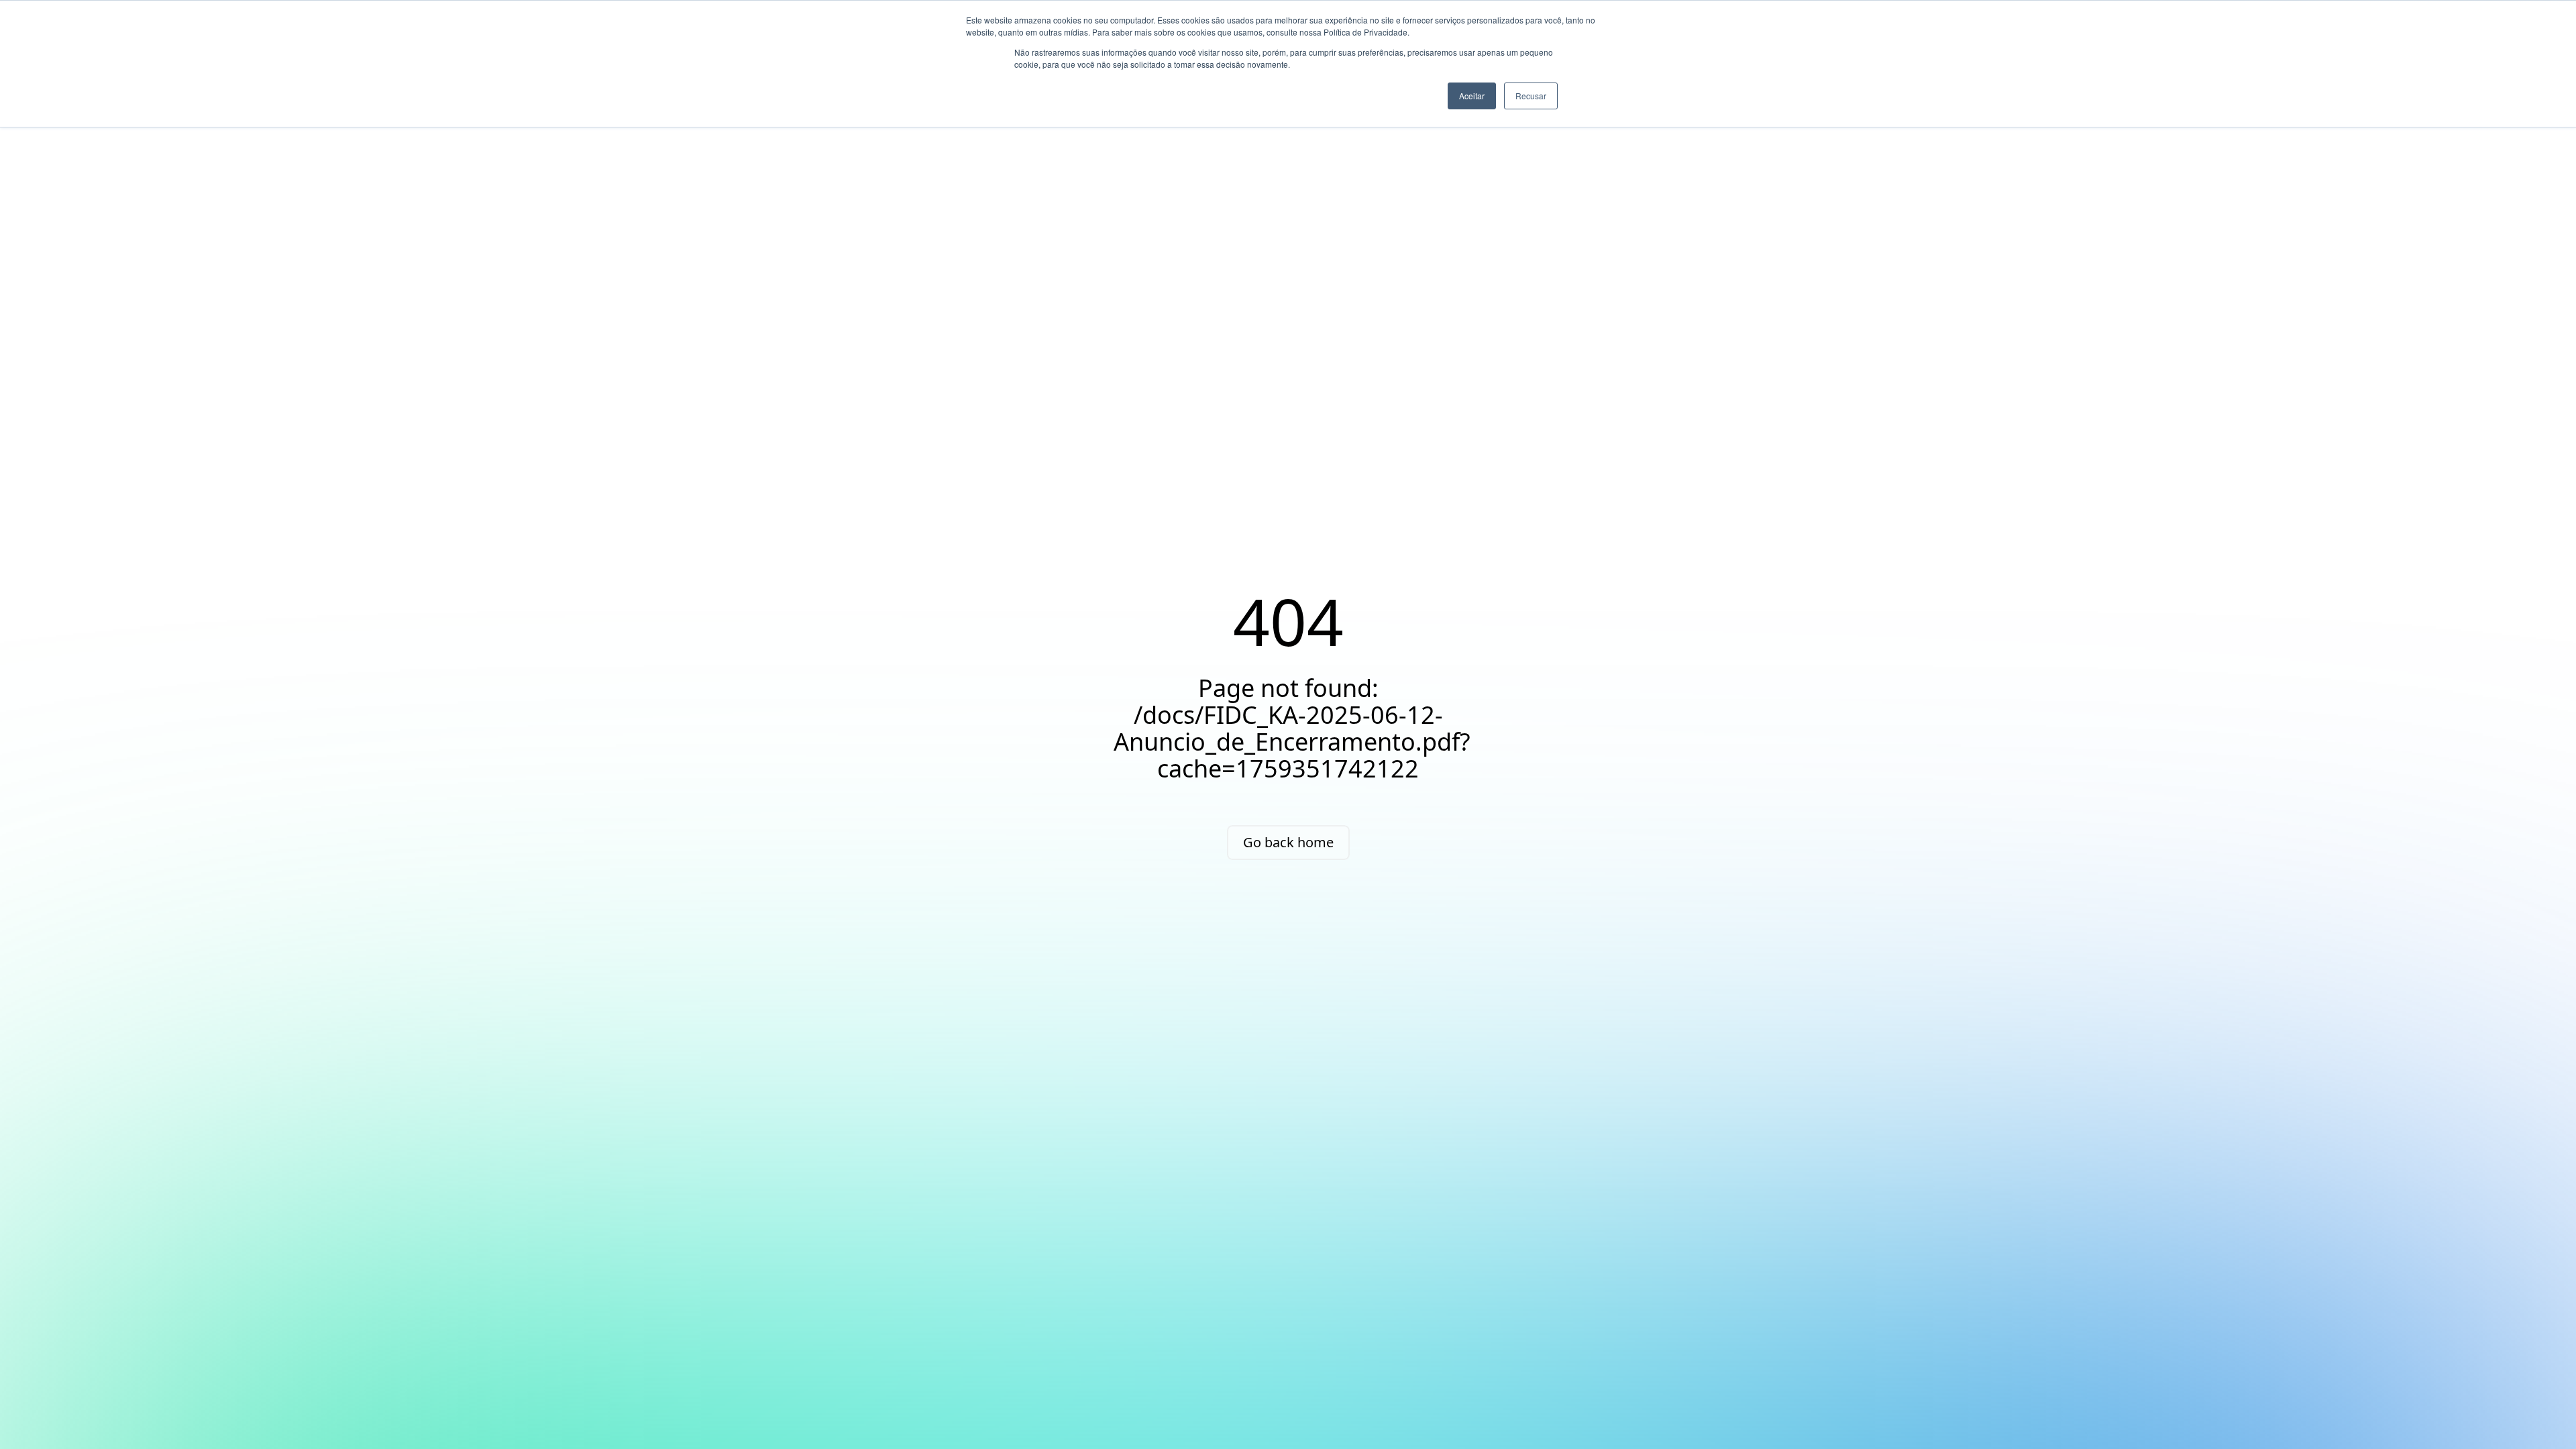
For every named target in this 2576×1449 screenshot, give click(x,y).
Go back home (1288, 842)
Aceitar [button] (1472, 96)
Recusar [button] (1531, 96)
